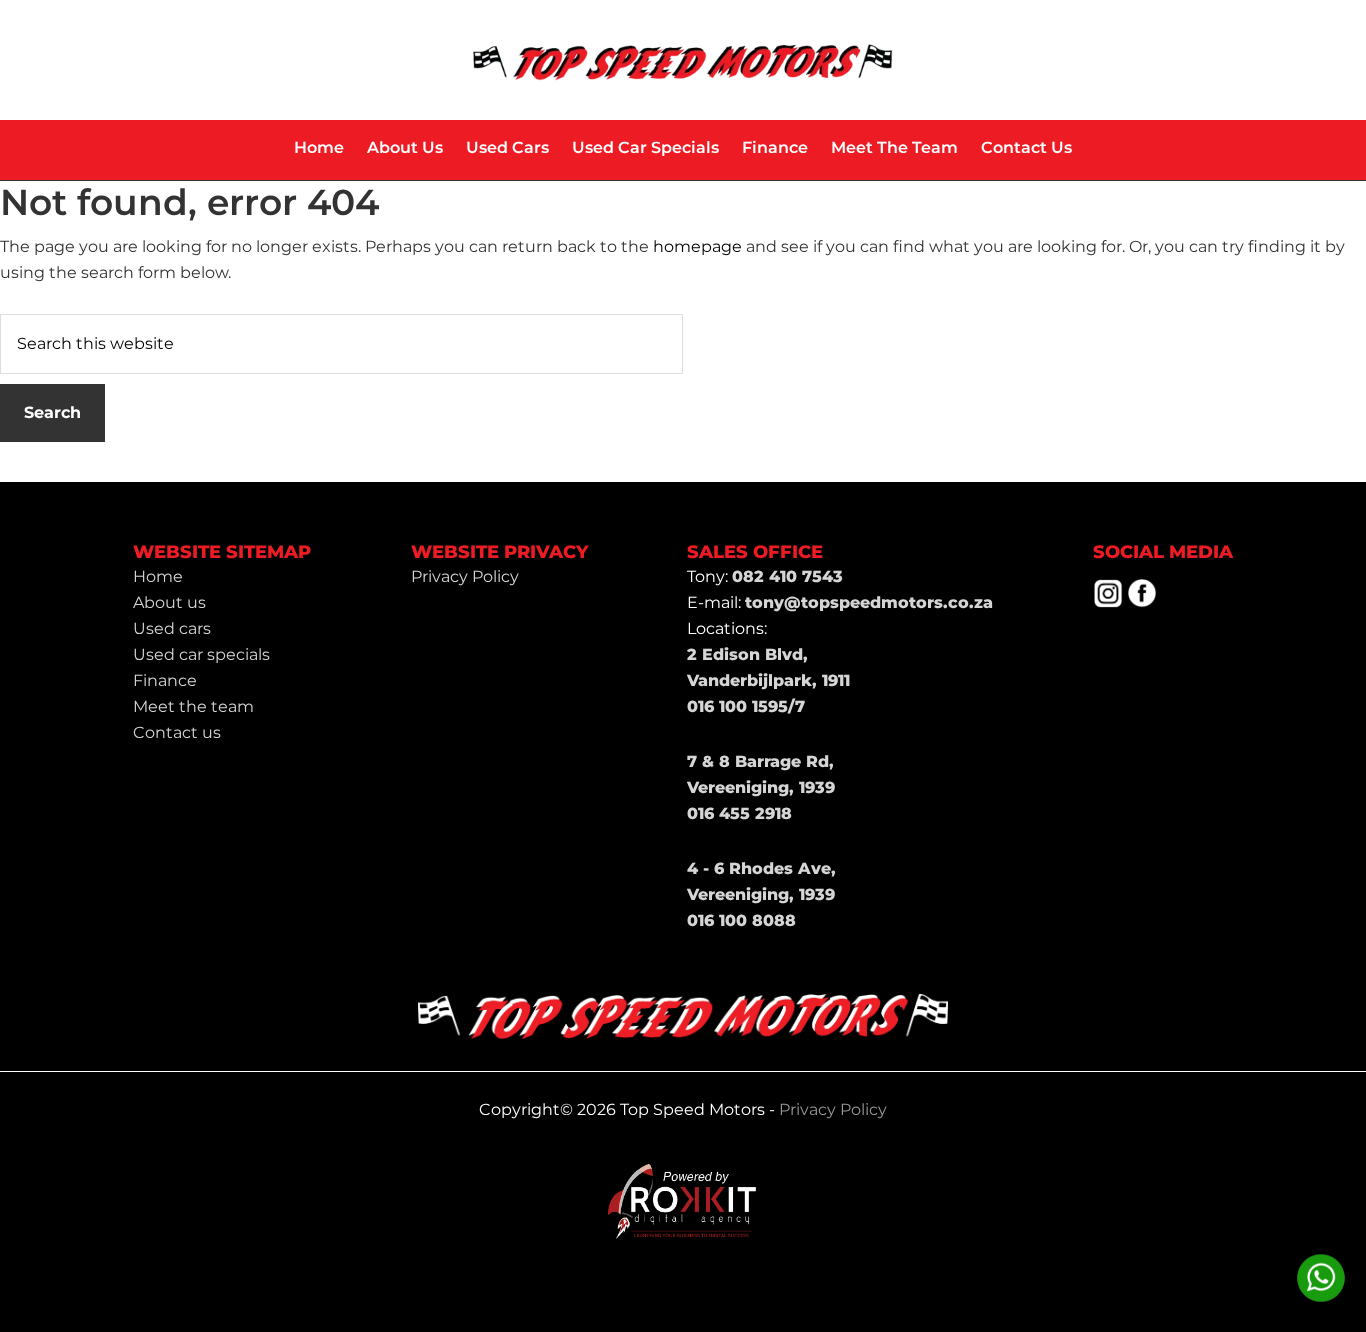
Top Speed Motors (683, 60)
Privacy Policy (833, 1109)
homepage (697, 246)
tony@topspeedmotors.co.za (869, 602)
